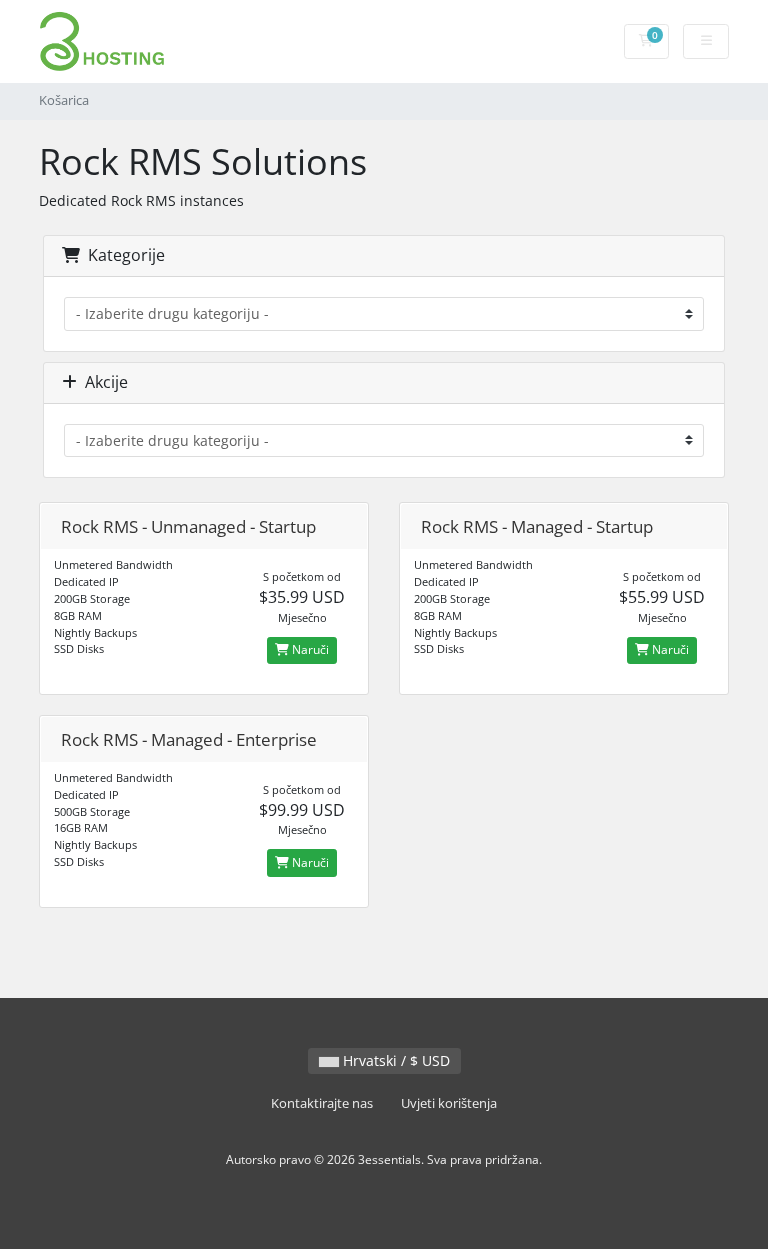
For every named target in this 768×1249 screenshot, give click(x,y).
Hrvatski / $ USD (394, 1060)
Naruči (309, 649)
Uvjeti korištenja (449, 1103)
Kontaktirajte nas (322, 1103)
